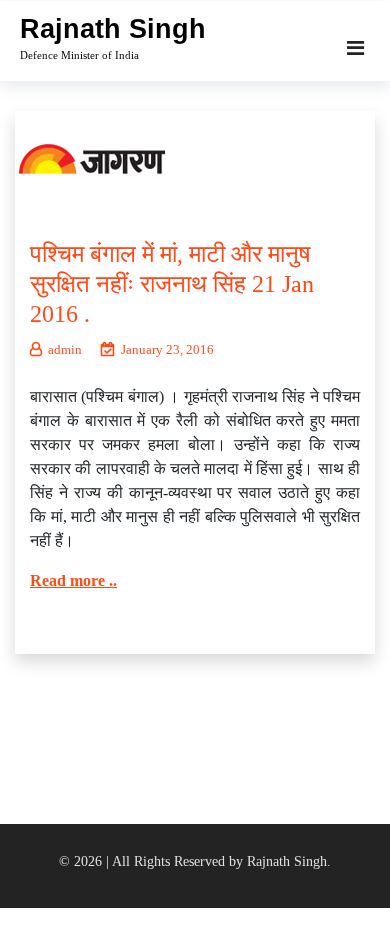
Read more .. (73, 580)
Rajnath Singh (113, 29)
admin (65, 349)
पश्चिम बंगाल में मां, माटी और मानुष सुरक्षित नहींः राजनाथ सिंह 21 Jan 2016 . (172, 284)
